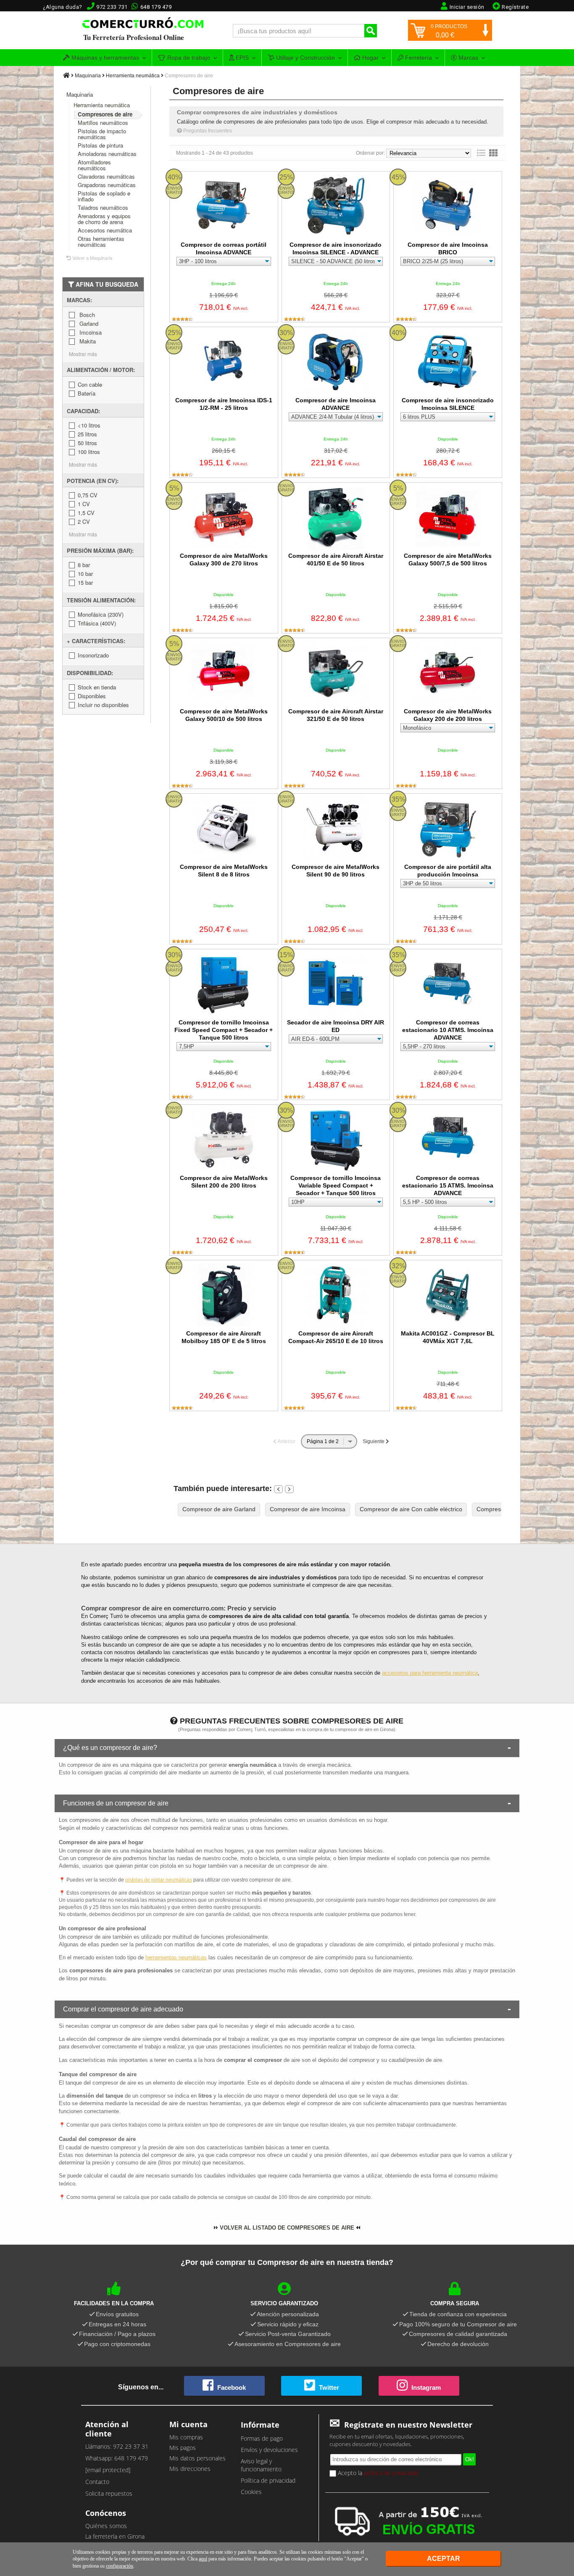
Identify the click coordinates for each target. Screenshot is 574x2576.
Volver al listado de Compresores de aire (286, 2228)
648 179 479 (156, 7)
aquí (203, 2559)
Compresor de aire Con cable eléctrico (411, 1509)
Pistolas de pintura (100, 145)
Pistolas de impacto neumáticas (102, 134)
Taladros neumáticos (103, 207)
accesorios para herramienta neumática (430, 1673)
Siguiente (374, 1441)
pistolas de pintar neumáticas (159, 1880)
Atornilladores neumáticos (94, 165)
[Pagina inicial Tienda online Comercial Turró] (66, 76)
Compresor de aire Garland (219, 1509)
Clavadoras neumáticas (106, 176)
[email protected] (108, 2470)
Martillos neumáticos (103, 123)
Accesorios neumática (105, 230)
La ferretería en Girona (115, 2536)
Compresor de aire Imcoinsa (308, 1509)
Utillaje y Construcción (305, 58)
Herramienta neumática (133, 76)
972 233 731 (112, 7)
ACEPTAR (444, 2559)
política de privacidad (391, 2473)
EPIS (241, 58)
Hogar (370, 58)
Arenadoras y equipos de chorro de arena (104, 219)
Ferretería (418, 58)
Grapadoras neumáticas (107, 185)
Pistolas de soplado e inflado (104, 196)
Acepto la (377, 2473)
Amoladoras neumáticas (107, 154)
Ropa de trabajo (188, 58)
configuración (120, 2566)
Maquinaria (88, 76)
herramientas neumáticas (176, 1957)
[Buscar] (371, 31)
